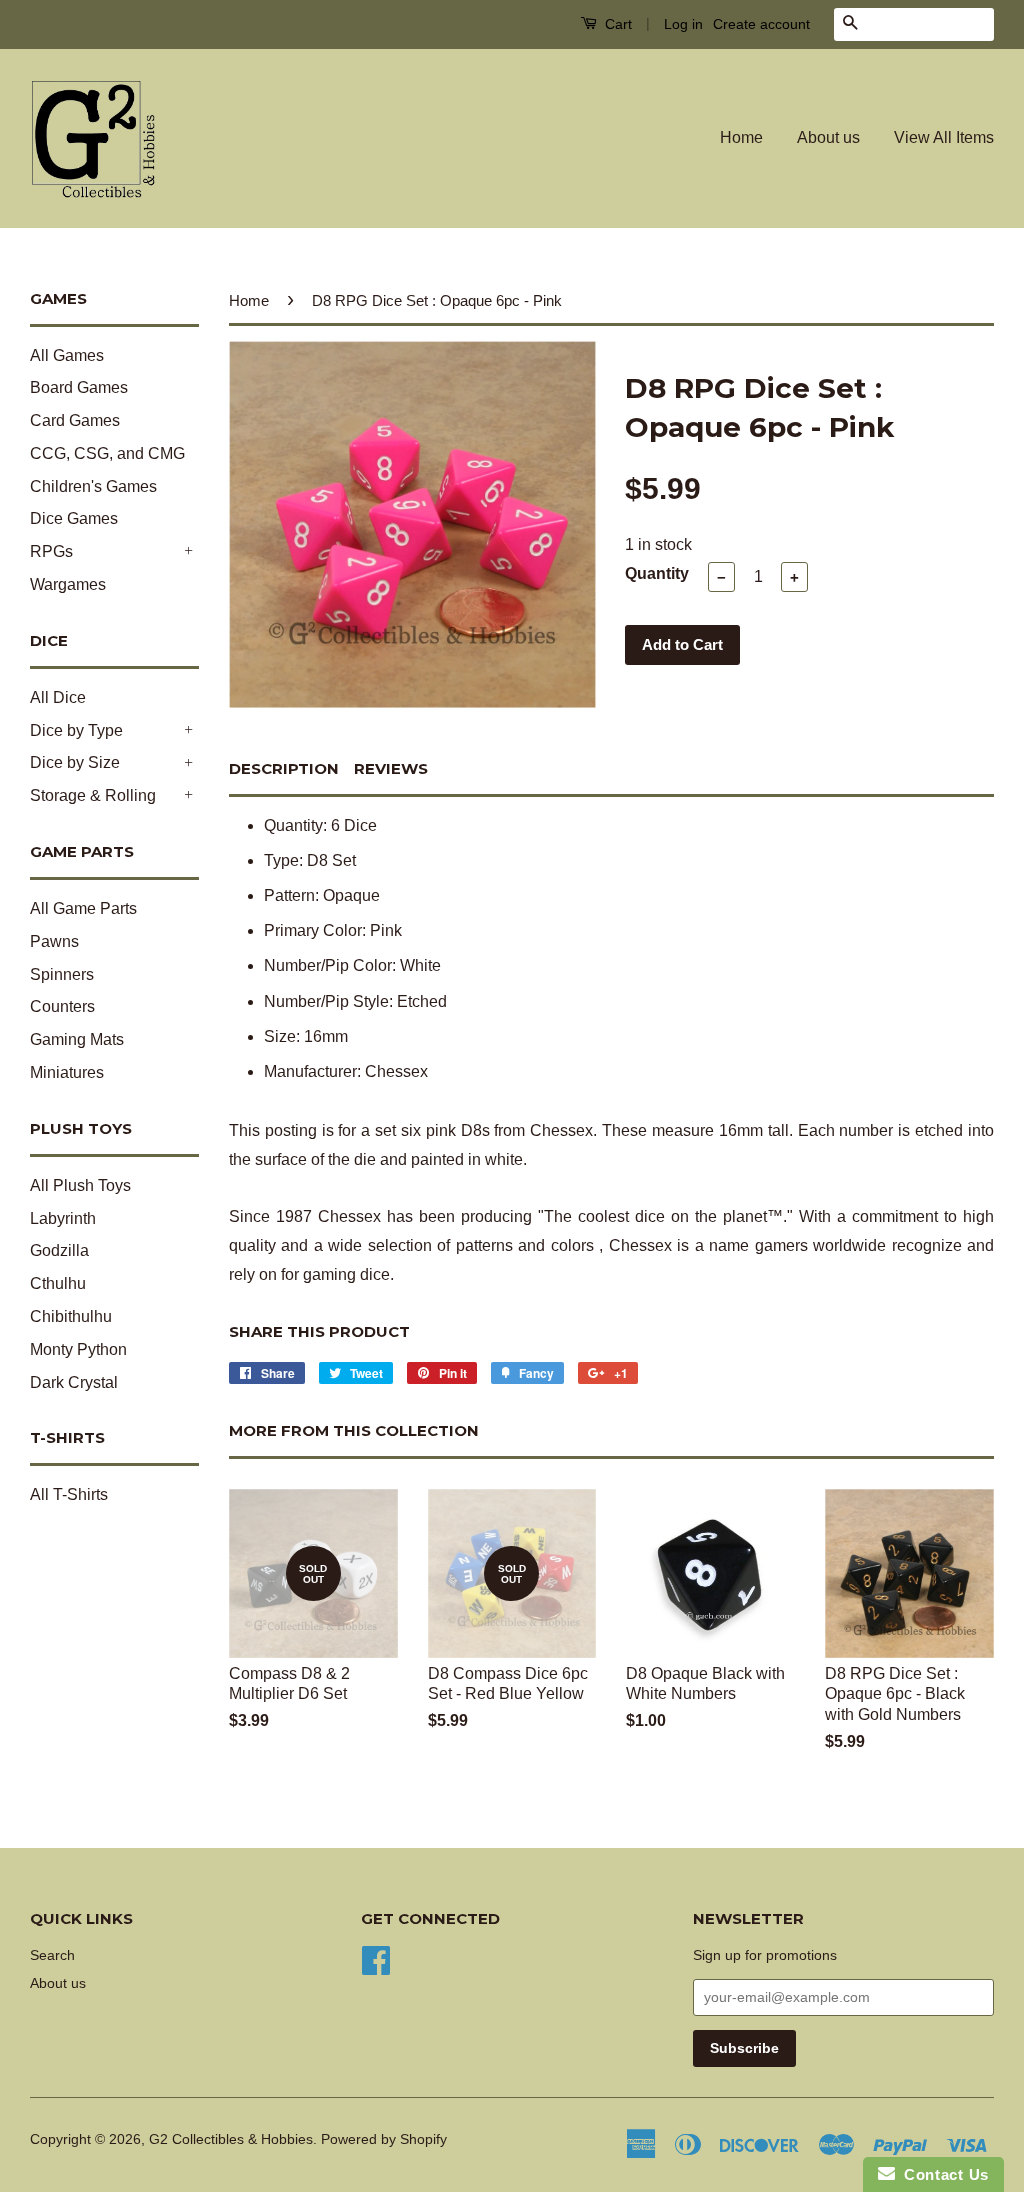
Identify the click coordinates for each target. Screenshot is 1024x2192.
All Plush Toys (80, 1185)
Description (284, 768)
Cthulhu (58, 1283)
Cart (616, 24)
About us (828, 137)
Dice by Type (76, 730)
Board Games (79, 387)
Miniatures (67, 1072)
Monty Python (78, 1349)
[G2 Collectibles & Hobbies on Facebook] (376, 1959)
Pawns (54, 941)
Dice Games (74, 518)
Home (741, 137)
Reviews (391, 768)
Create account (761, 24)
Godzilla (59, 1250)
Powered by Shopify (384, 2139)
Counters (62, 1006)
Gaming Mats (77, 1039)
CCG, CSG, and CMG (107, 453)
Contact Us (942, 2174)
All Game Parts (83, 908)
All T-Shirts (69, 1494)
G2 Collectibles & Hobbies (231, 2139)
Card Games (75, 420)
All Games (67, 355)
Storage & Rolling (93, 795)
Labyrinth (63, 1218)
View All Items (944, 137)
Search (52, 1955)
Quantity (657, 573)
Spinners (62, 974)
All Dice (58, 697)
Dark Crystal (74, 1382)
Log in (683, 24)
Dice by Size (75, 762)
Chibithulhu (71, 1316)
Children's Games (93, 486)
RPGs (51, 551)
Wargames (68, 584)
